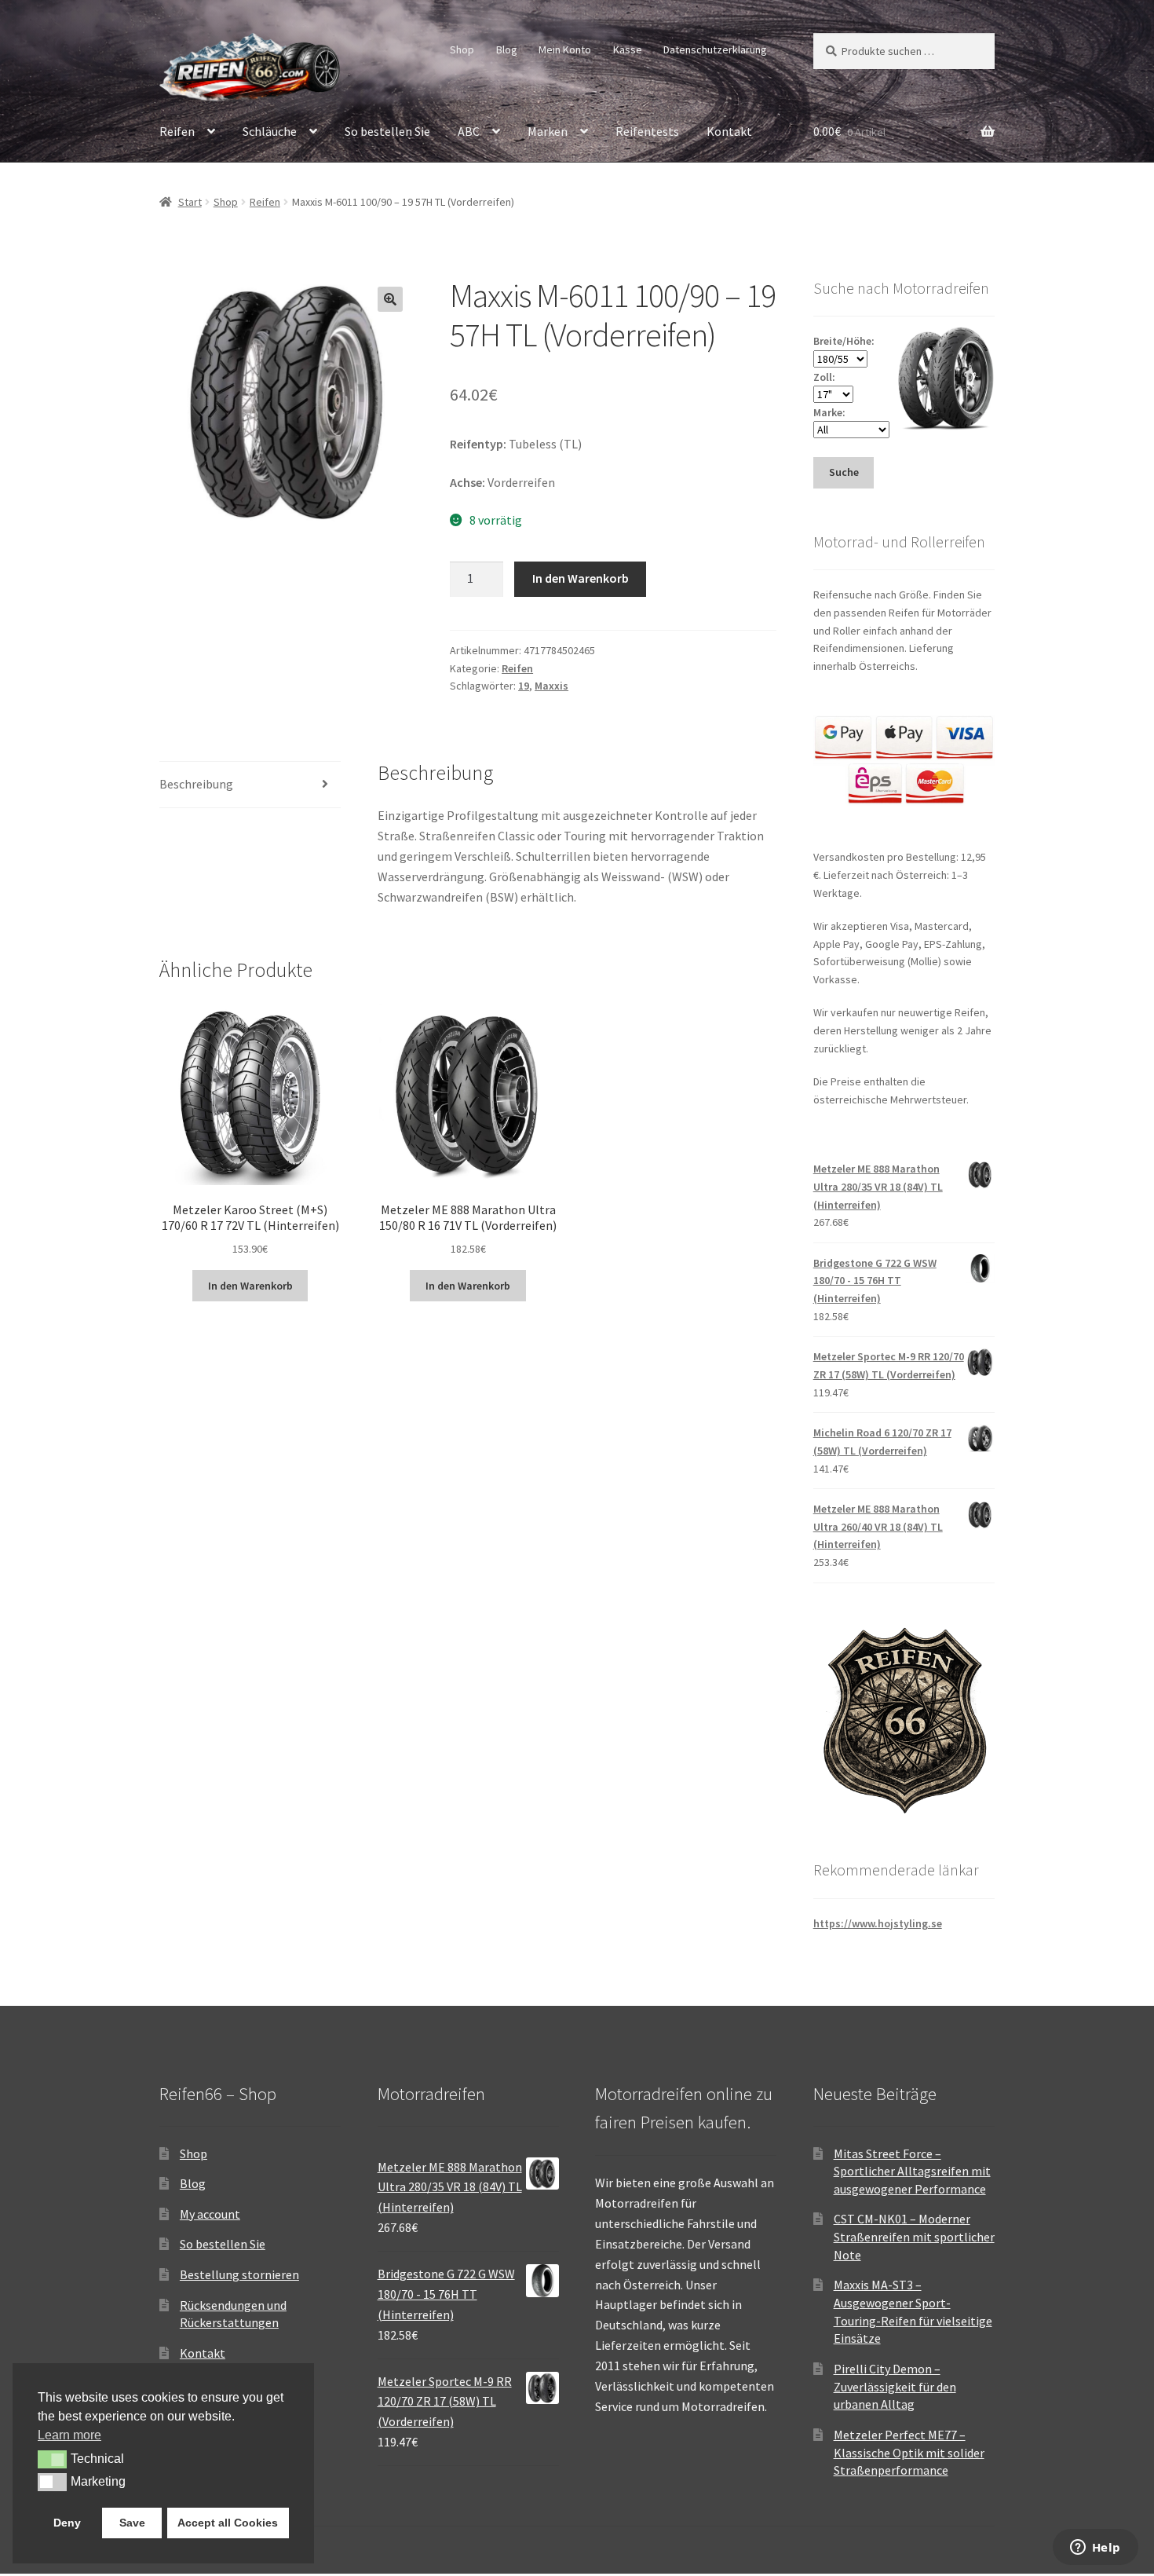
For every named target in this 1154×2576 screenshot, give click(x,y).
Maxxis (551, 686)
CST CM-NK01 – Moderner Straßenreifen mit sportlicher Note (914, 2236)
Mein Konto (565, 49)
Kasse (628, 49)
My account (210, 2214)
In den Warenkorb (581, 578)
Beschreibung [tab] (196, 784)
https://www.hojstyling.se (878, 1923)
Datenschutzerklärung (715, 49)
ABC (469, 131)
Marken (548, 131)
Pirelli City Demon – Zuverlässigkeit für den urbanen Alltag (895, 2386)
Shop (462, 49)
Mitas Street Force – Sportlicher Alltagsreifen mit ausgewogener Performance (912, 2171)
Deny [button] (67, 2523)
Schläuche (270, 131)
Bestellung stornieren (239, 2274)
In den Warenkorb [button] (250, 1286)
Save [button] (132, 2523)
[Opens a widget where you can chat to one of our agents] (1095, 2549)
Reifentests (647, 131)
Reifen (177, 131)
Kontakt (729, 131)
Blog (507, 49)
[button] (390, 299)
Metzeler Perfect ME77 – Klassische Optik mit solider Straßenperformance (909, 2452)
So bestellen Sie (387, 131)
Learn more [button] (69, 2435)
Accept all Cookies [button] (228, 2523)
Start (190, 202)
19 (524, 686)
